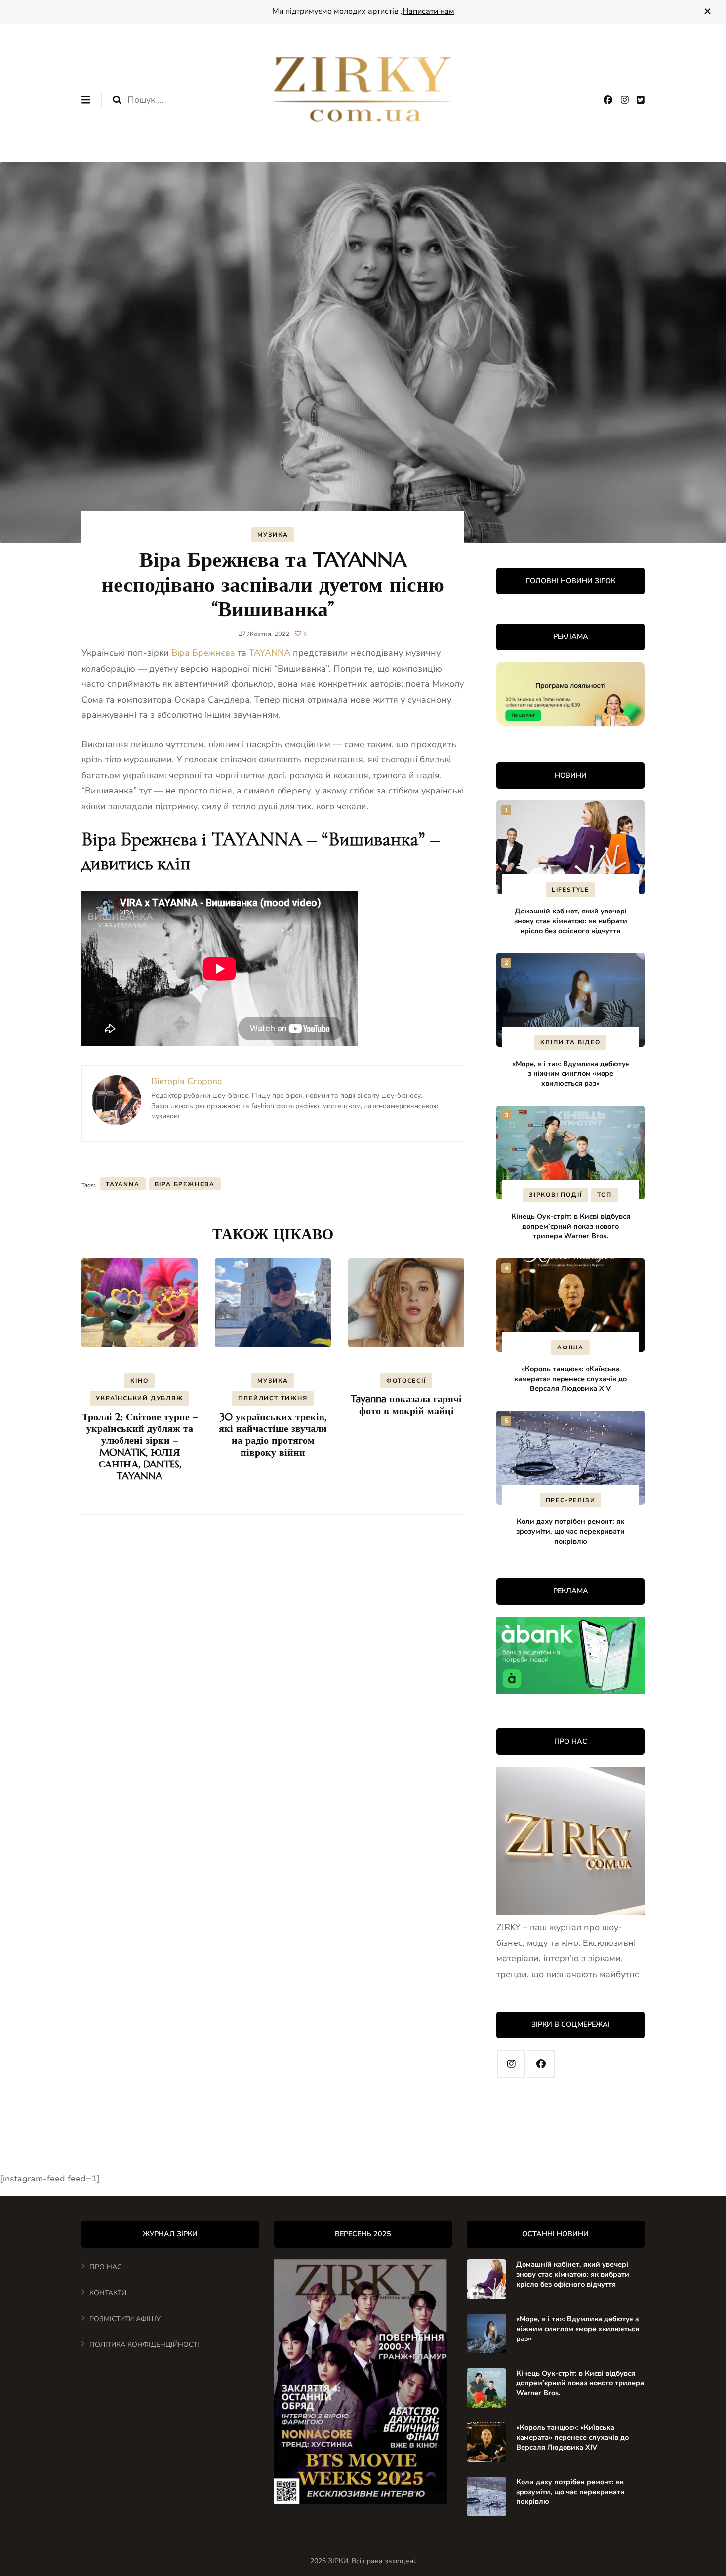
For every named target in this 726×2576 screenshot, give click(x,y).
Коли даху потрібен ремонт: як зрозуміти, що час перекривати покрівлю (570, 1531)
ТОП (605, 1195)
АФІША (570, 1347)
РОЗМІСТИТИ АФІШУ (125, 2319)
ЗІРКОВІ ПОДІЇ (555, 1195)
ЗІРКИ (338, 2561)
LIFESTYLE (570, 890)
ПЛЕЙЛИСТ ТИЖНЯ (273, 1398)
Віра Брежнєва (203, 653)
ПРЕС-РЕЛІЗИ (571, 1500)
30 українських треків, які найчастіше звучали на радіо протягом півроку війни (273, 1435)
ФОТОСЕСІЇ (406, 1381)
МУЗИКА (273, 535)
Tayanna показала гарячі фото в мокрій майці (406, 1405)
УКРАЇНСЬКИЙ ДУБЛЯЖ (139, 1398)
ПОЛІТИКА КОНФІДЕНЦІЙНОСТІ (144, 2345)
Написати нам (428, 11)
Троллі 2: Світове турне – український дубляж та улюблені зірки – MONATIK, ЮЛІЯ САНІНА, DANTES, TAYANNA (140, 1447)
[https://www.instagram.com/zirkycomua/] (511, 2064)
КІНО (139, 1381)
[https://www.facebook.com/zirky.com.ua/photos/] (541, 2064)
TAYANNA (270, 653)
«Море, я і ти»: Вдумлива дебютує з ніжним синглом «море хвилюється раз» (571, 1073)
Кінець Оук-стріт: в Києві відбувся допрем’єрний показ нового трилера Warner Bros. (571, 1226)
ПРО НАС (105, 2267)
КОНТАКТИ (108, 2293)
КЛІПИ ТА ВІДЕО (570, 1042)
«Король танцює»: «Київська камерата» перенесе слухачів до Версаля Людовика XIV (570, 1379)
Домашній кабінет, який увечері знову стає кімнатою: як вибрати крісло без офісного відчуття (571, 921)
